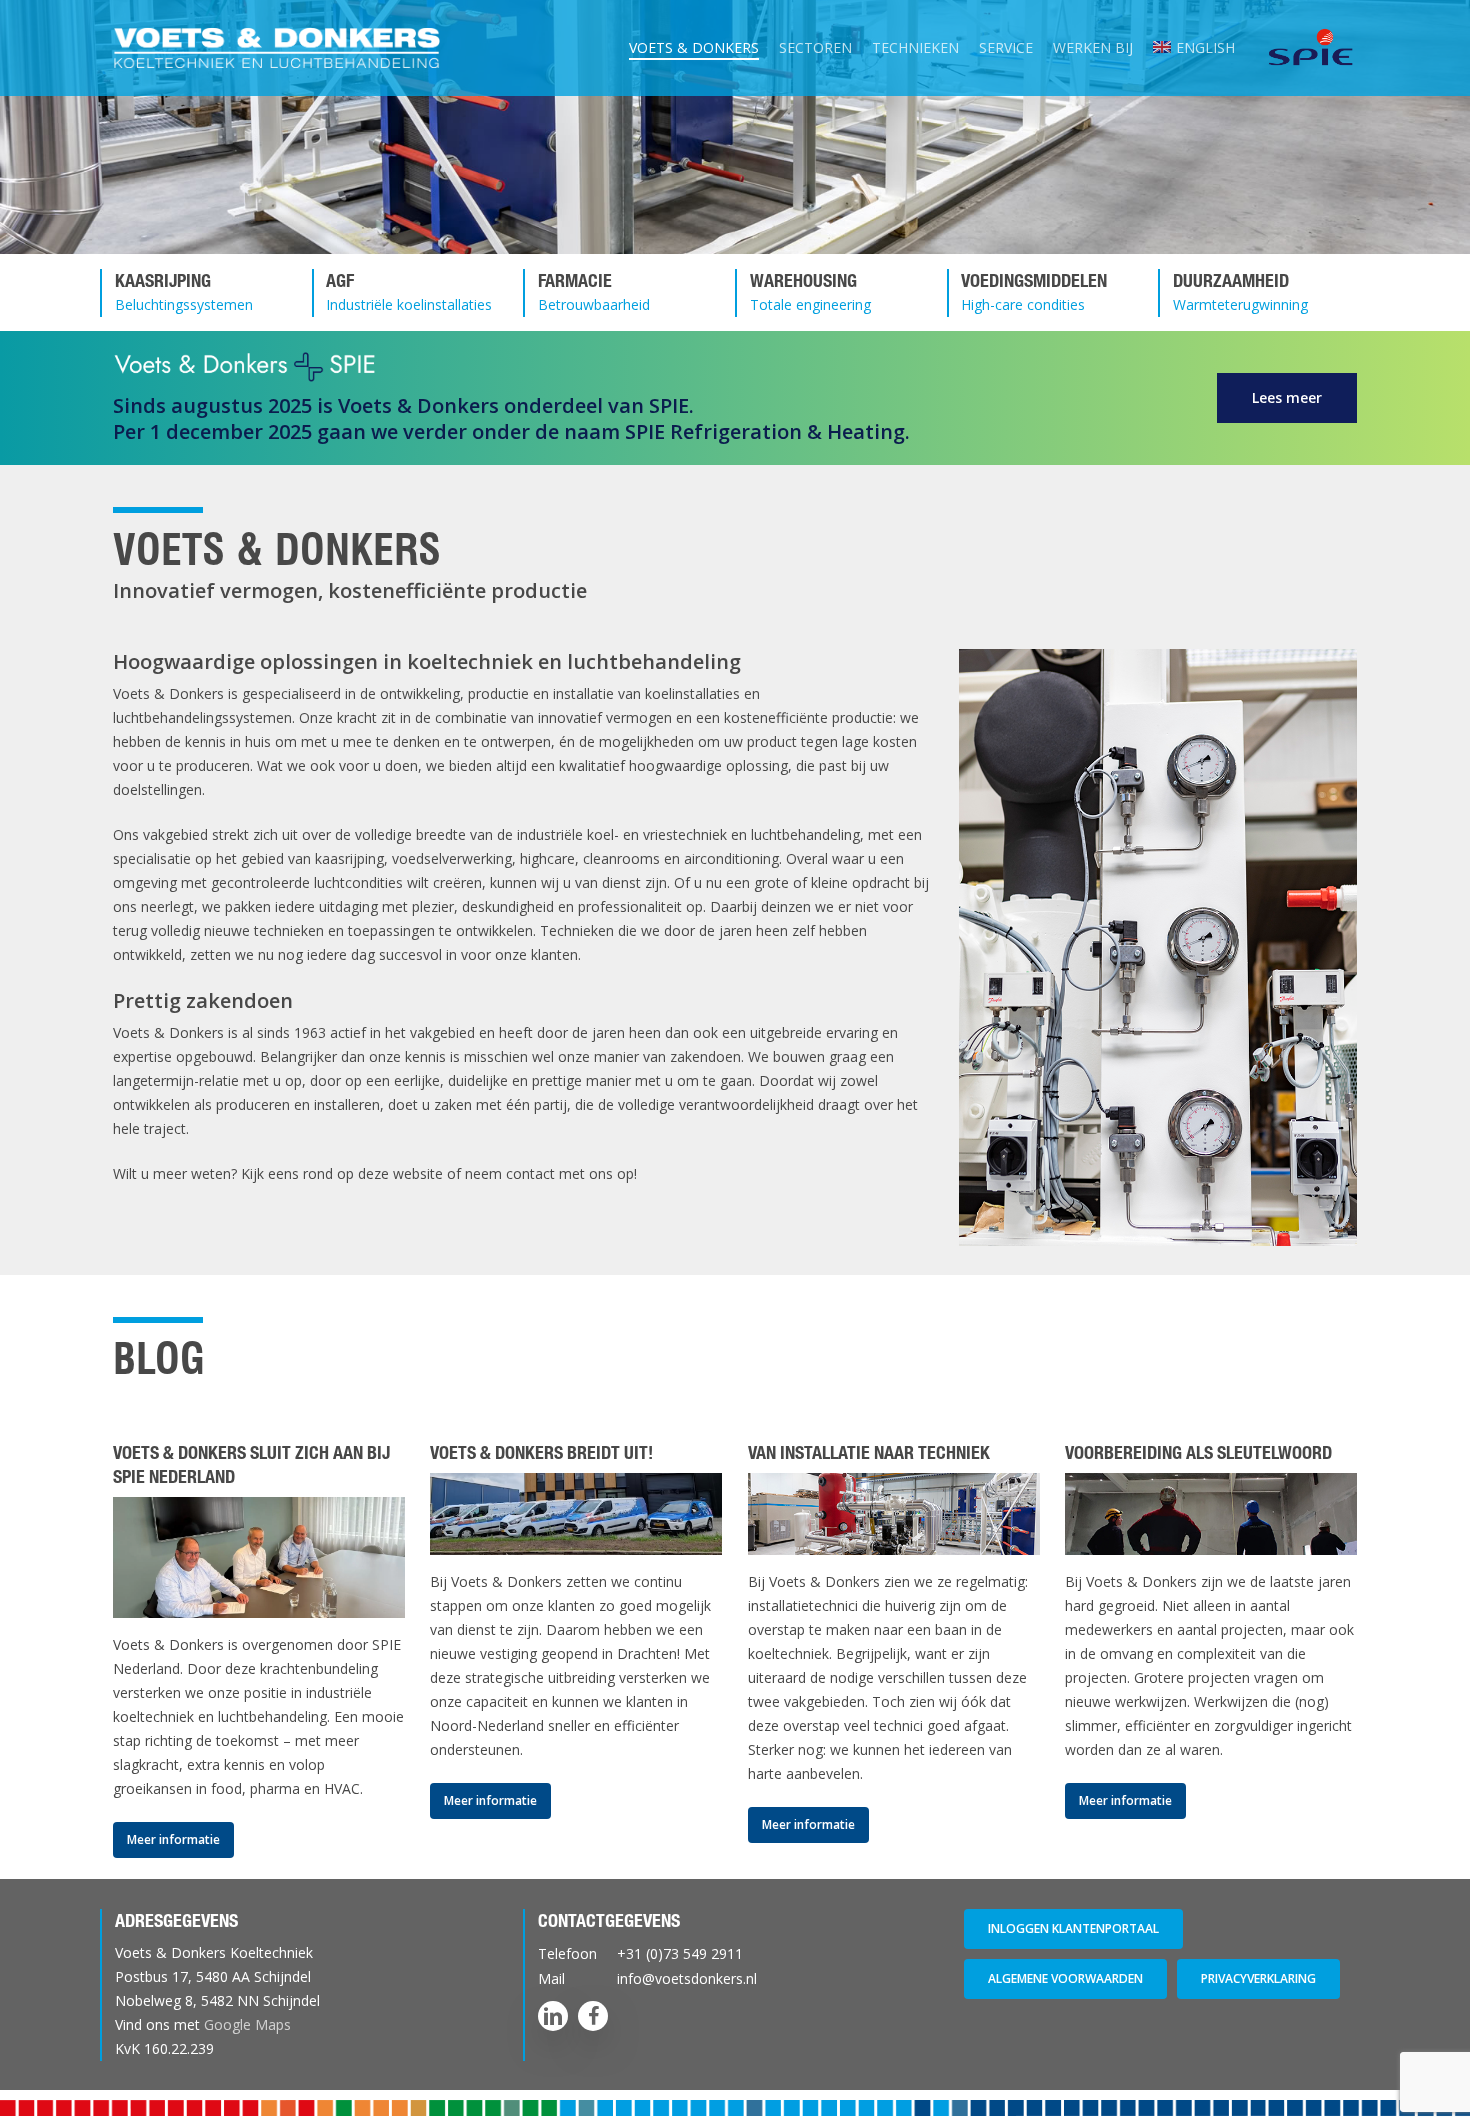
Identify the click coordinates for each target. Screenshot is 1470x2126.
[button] (1287, 398)
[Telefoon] (736, 1953)
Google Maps (247, 2024)
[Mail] (736, 1978)
